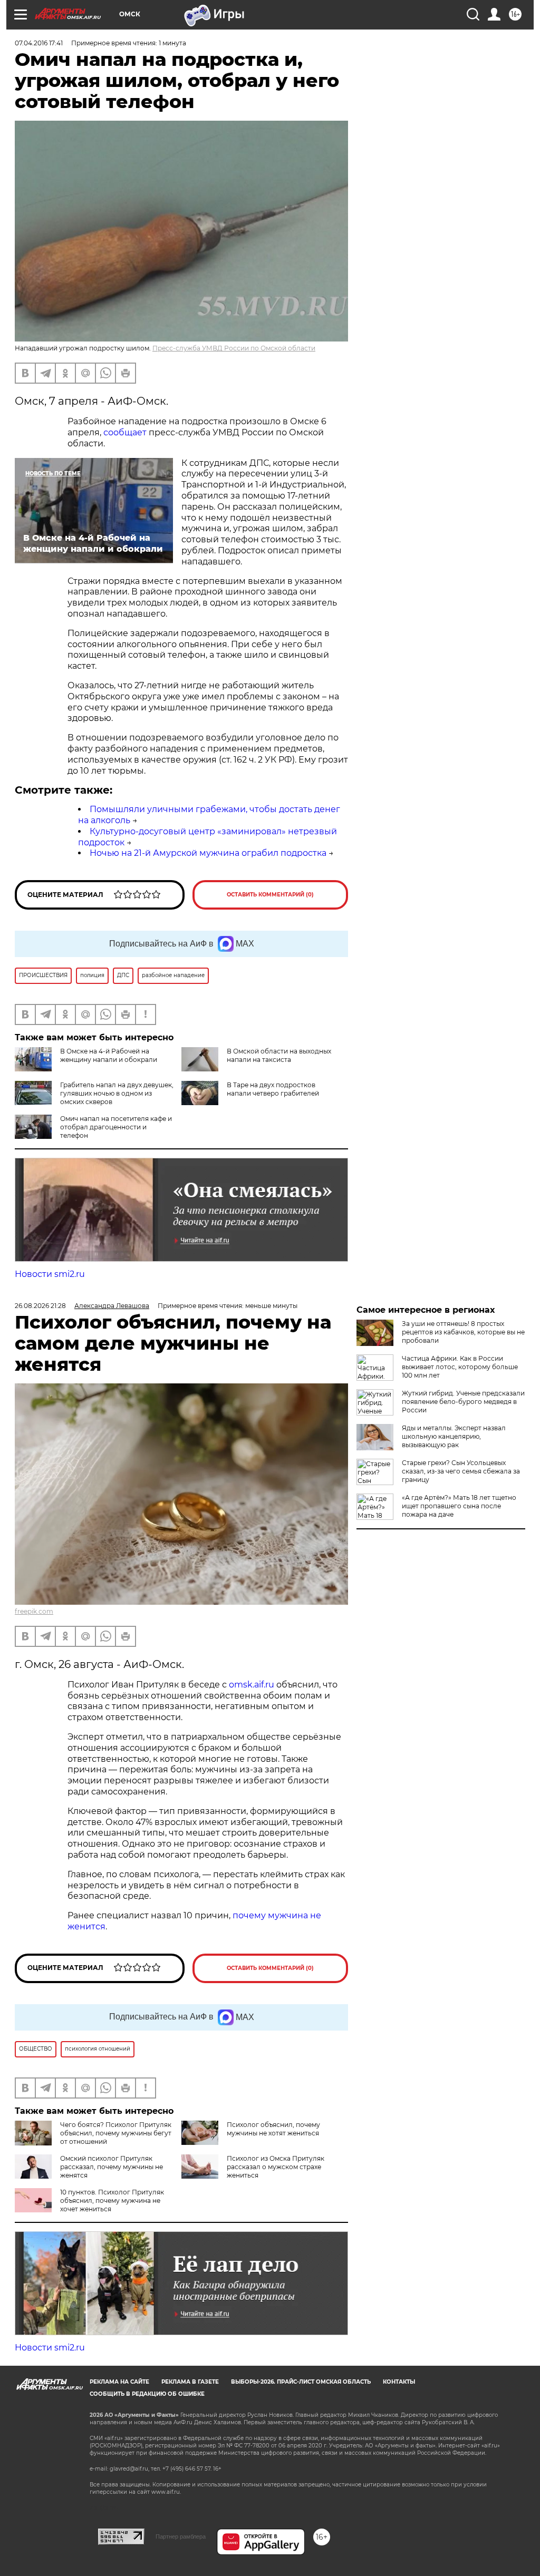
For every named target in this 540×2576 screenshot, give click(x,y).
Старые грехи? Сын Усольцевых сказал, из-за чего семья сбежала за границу (461, 1471)
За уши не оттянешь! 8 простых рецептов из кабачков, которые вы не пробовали (463, 1332)
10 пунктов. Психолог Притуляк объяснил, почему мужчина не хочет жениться (112, 2201)
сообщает (125, 432)
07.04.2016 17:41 (39, 43)
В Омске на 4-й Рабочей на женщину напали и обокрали (109, 1055)
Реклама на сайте (119, 2382)
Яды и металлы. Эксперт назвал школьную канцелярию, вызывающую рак (454, 1436)
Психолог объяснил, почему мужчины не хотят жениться (273, 2129)
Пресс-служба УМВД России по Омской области (234, 348)
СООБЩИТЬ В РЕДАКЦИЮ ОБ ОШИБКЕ (147, 2394)
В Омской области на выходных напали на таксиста (279, 1055)
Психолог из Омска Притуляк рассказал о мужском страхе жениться (276, 2167)
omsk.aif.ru (252, 1685)
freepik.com (34, 1611)
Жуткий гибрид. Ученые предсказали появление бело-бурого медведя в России (463, 1402)
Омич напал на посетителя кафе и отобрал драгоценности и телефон (116, 1127)
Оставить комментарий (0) (270, 895)
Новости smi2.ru (50, 1274)
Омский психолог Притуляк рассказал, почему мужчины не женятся (112, 2167)
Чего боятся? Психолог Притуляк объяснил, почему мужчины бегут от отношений (116, 2133)
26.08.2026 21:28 (40, 1306)
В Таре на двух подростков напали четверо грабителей (273, 1089)
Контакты (399, 2382)
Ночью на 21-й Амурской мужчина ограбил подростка (208, 853)
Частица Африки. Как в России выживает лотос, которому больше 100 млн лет (460, 1367)
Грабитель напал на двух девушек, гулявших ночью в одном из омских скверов (117, 1093)
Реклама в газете (190, 2382)
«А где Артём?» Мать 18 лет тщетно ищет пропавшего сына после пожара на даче (459, 1506)
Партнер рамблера (181, 2536)
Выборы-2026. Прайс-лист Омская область (301, 2382)
